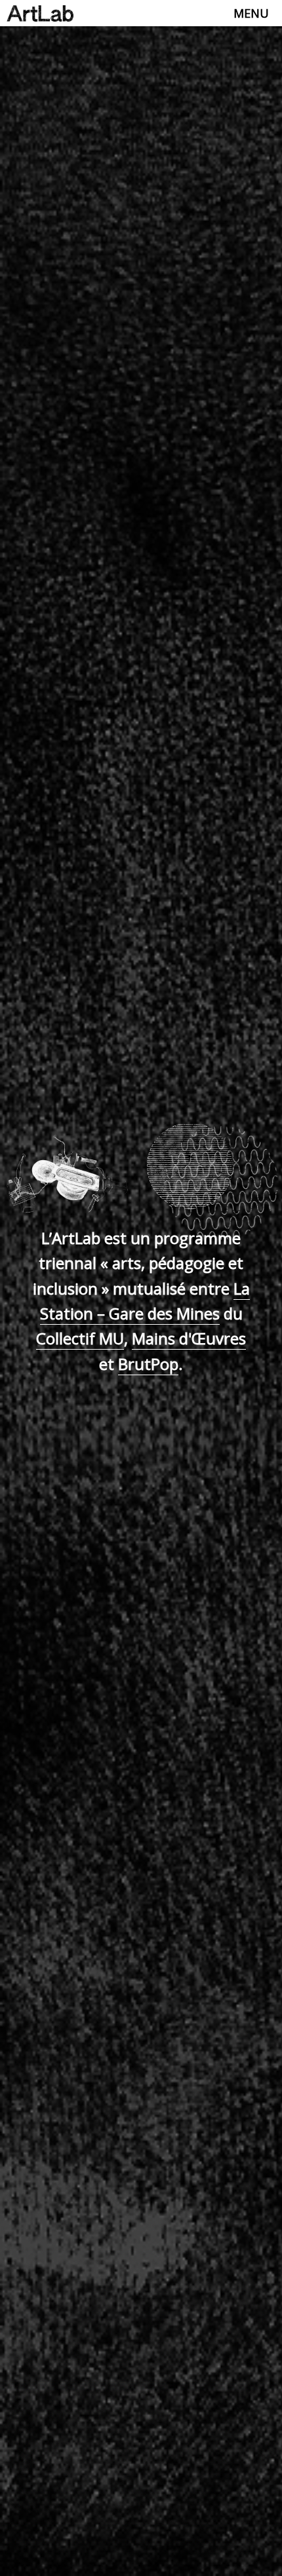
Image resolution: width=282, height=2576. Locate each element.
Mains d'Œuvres (189, 1338)
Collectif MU (80, 1338)
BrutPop (148, 1364)
